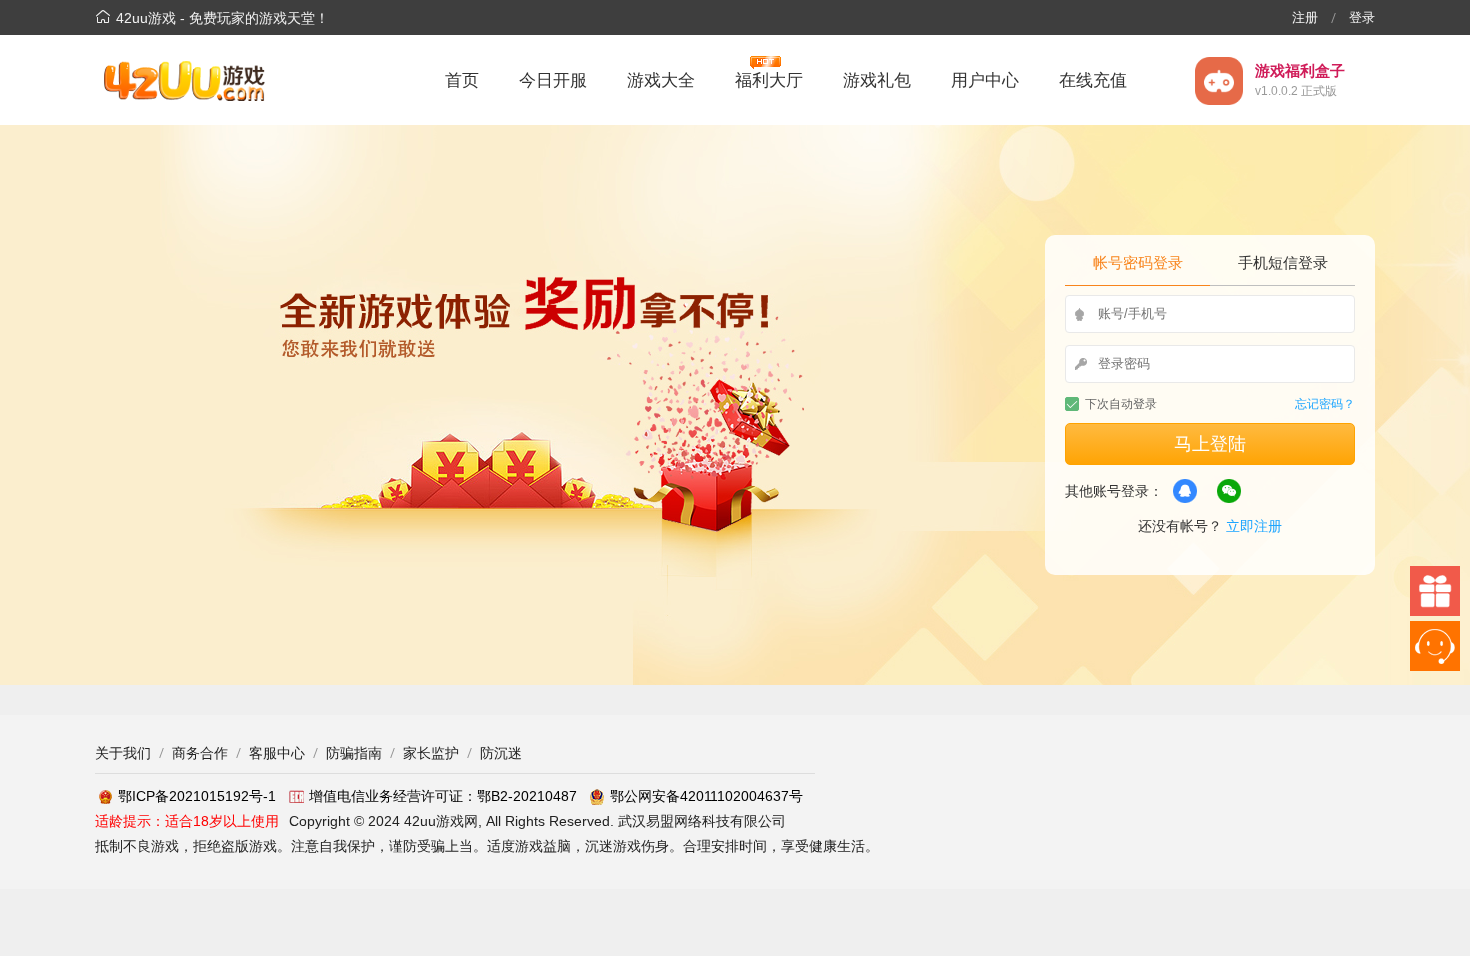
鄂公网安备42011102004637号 (706, 796)
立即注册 (1254, 526)
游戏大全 (661, 80)
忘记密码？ (1325, 404)
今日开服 (553, 80)
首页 (462, 80)
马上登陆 (1210, 444)
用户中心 (985, 80)
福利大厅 (769, 80)
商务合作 (200, 753)
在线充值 (1093, 80)
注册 (1305, 17)
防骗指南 (354, 753)
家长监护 (431, 753)
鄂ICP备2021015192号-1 (197, 796)
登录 (1362, 17)
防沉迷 (501, 753)
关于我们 (123, 753)
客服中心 (277, 753)
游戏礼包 (877, 80)
